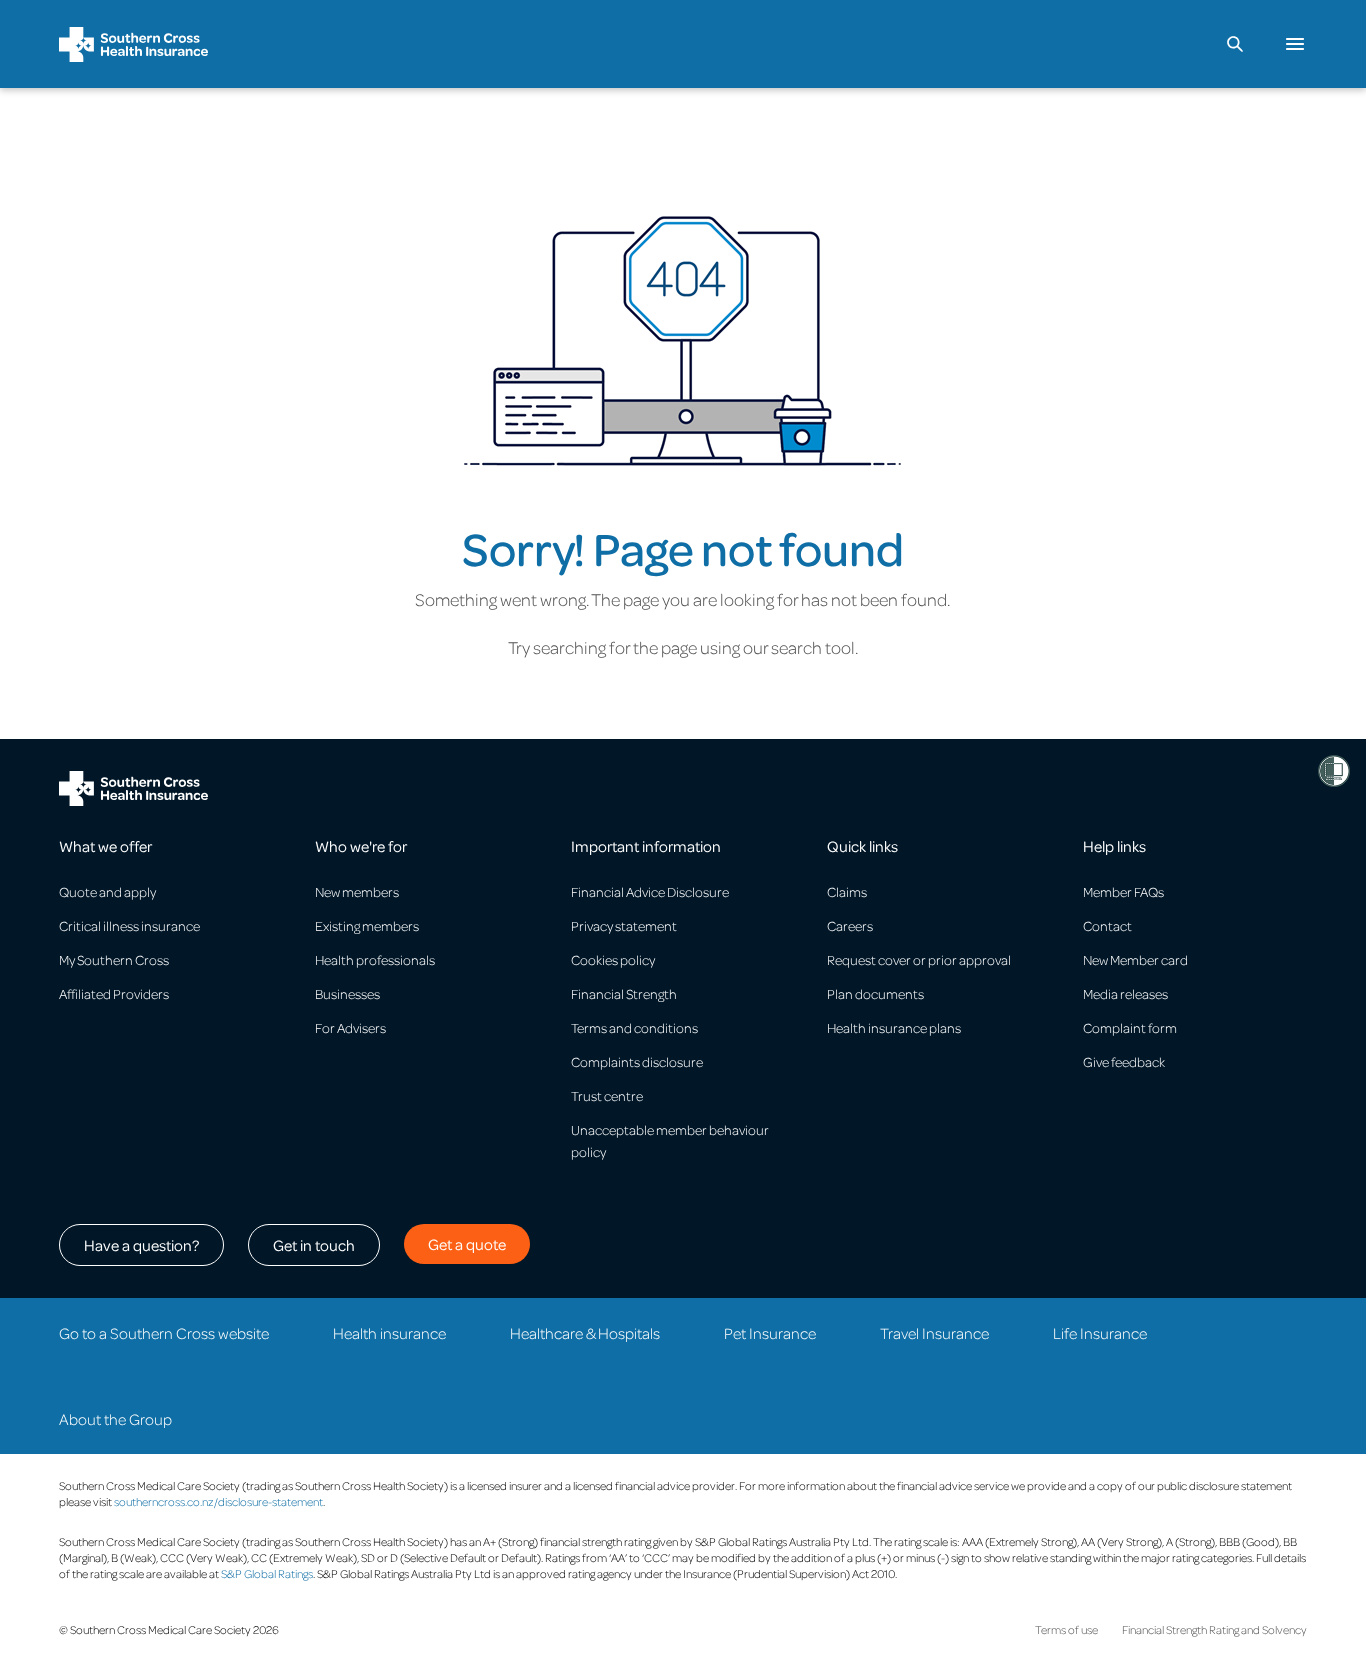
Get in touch (314, 1245)
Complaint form (1130, 1027)
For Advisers (350, 1027)
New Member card (1135, 959)
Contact (1107, 925)
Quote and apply (107, 891)
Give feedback (1124, 1061)
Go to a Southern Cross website (164, 1333)
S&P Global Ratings (267, 1573)
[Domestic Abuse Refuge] (1334, 771)
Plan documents (875, 993)
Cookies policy (613, 959)
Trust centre (607, 1095)
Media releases (1125, 993)
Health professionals (375, 959)
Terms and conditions (634, 1027)
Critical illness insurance (129, 925)
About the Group (115, 1419)
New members (357, 891)
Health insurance (389, 1333)
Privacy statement (624, 925)
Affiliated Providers (114, 993)
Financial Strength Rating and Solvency (1214, 1629)
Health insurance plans (894, 1027)
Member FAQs (1123, 891)
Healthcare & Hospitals (585, 1333)
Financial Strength (624, 993)
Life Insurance (1100, 1333)
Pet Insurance (770, 1333)
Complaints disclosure (637, 1061)
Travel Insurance (934, 1333)
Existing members (367, 925)
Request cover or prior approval (919, 959)
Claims (847, 891)
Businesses (347, 993)
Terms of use (1066, 1629)
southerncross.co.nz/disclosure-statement (218, 1501)
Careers (850, 925)
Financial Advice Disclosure (650, 891)
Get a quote (467, 1244)
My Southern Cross (114, 959)
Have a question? (141, 1245)
